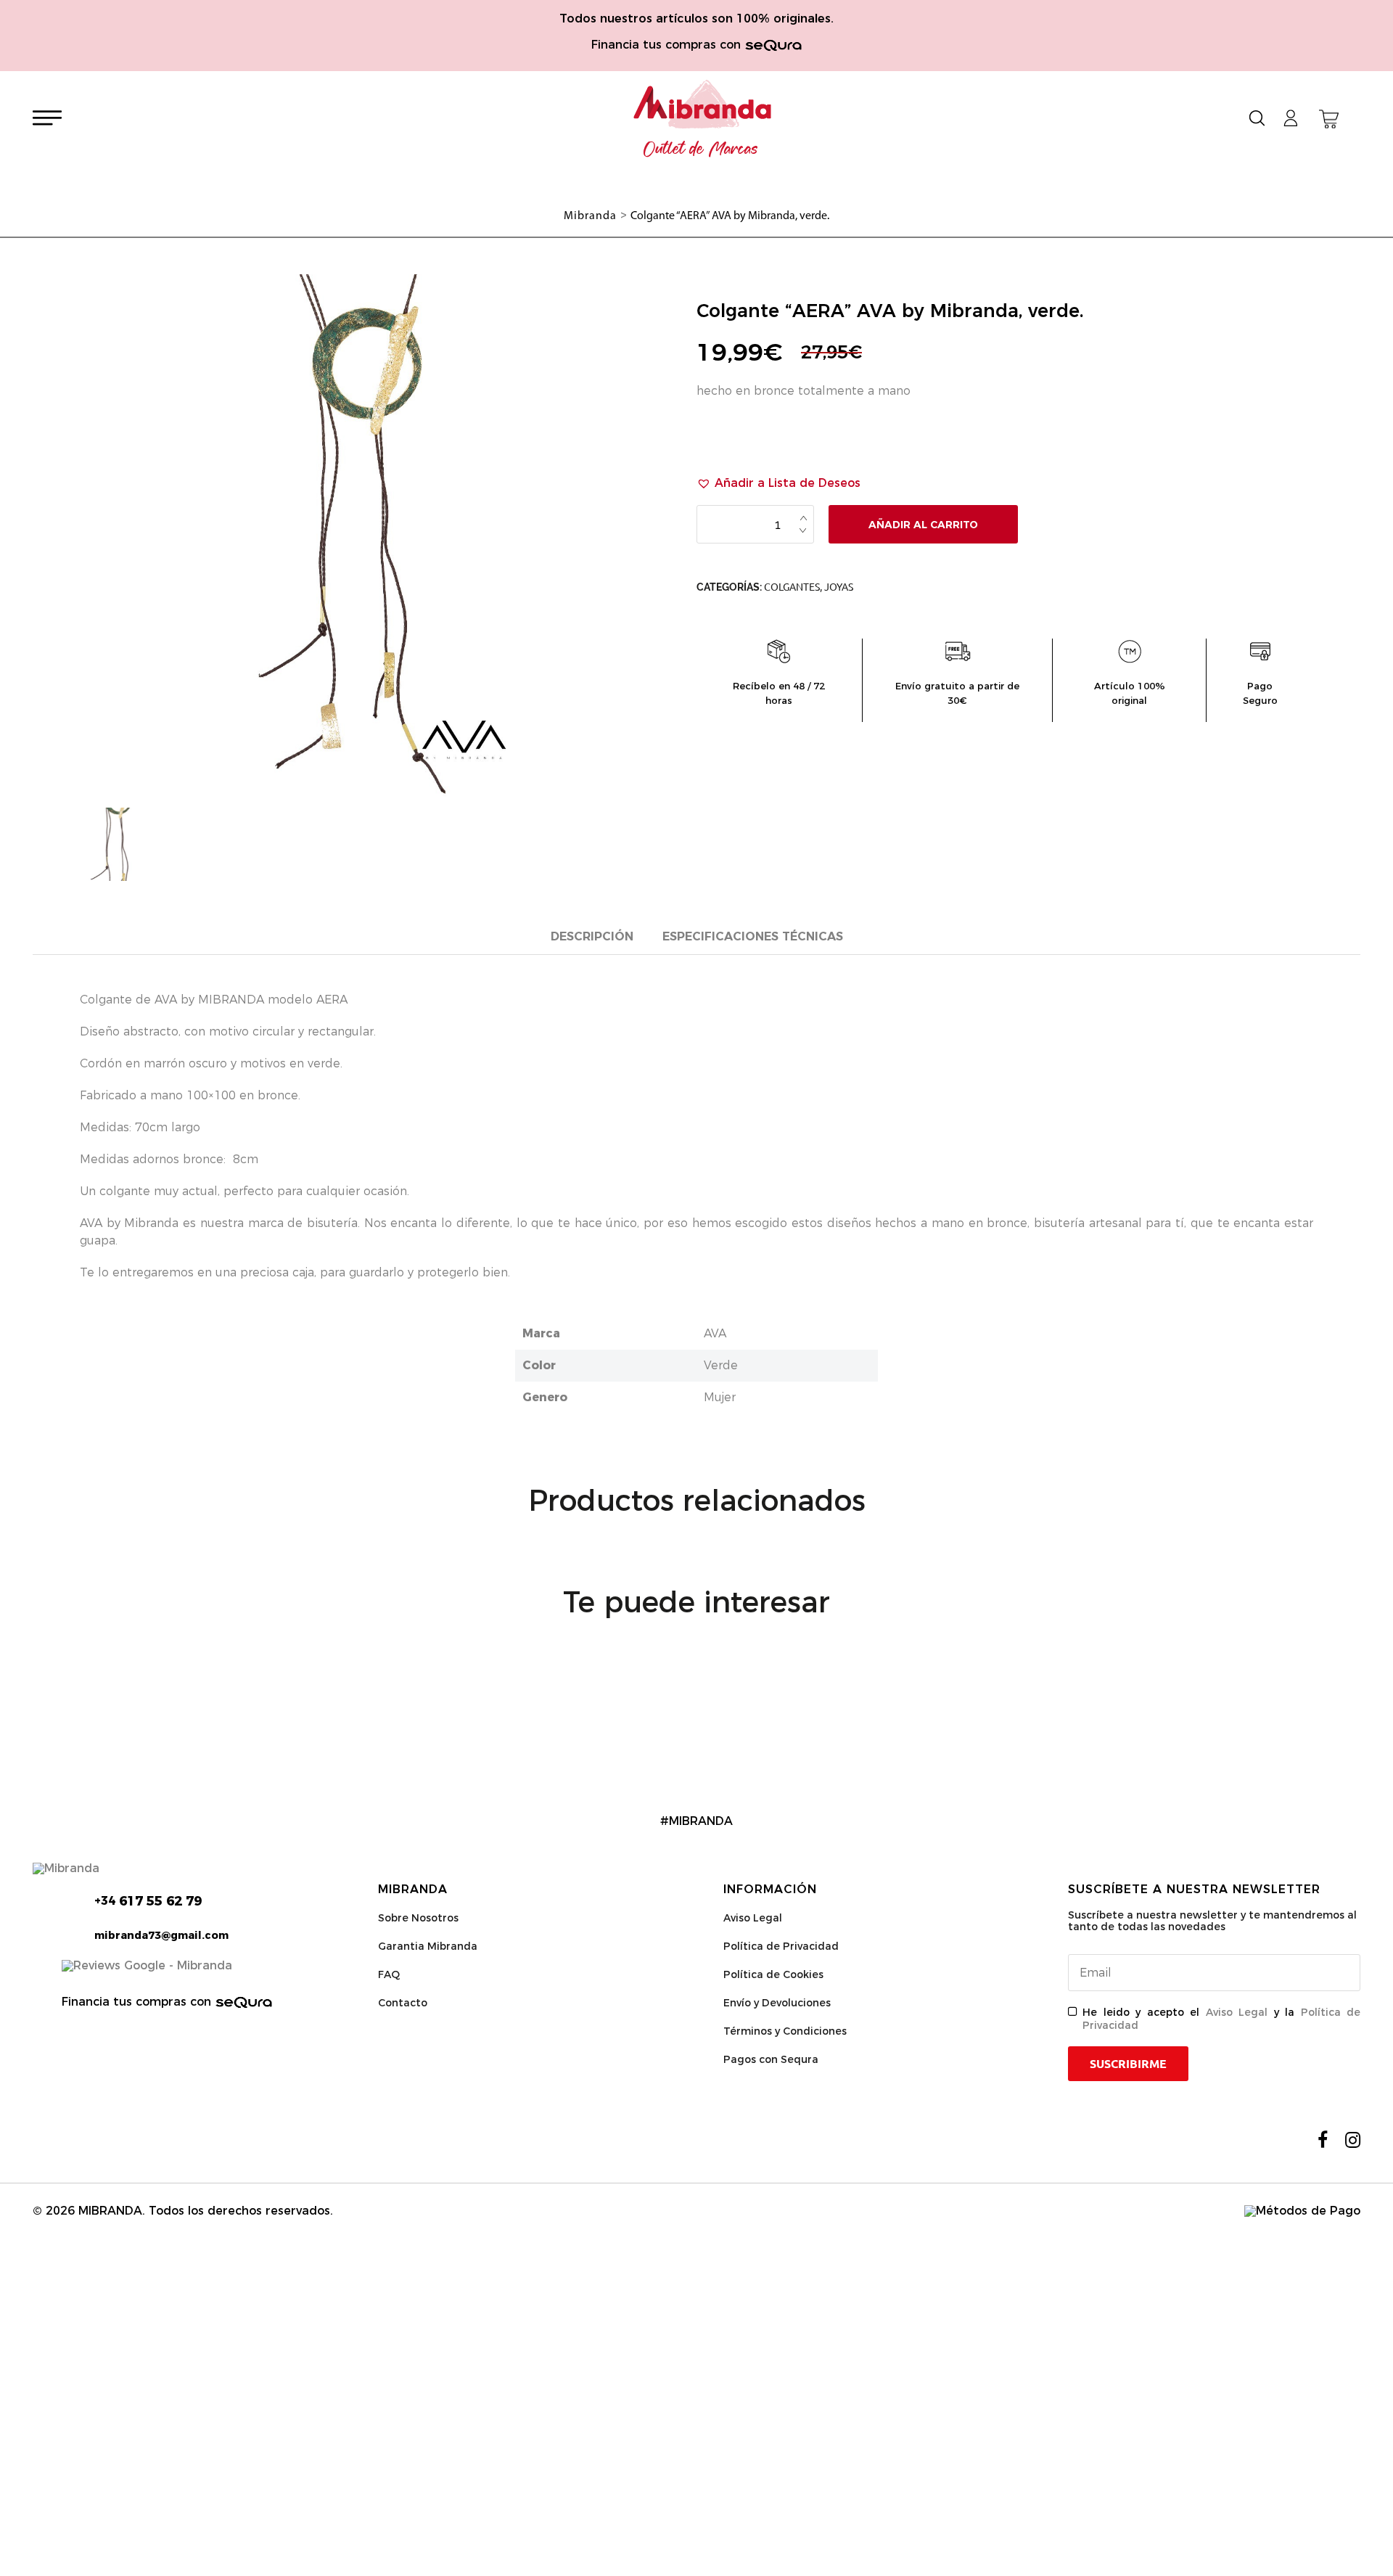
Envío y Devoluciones (777, 2003)
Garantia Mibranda (428, 1946)
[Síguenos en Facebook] (1323, 2140)
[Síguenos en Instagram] (1353, 2140)
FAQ (389, 1974)
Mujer (720, 1397)
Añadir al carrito (923, 525)
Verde (721, 1365)
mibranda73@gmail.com (161, 1935)
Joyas (839, 587)
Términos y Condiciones (785, 2031)
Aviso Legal (753, 1918)
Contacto (403, 2003)
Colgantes (792, 587)
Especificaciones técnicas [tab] (753, 936)
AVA (715, 1333)
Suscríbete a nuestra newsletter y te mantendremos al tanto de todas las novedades (1212, 1921)
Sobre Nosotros (418, 1918)
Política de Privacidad (781, 1946)
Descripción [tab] (592, 936)
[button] (778, 483)
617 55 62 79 (148, 1901)
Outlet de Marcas (701, 149)
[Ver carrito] (1329, 119)
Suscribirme (1128, 2064)
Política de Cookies (773, 1974)
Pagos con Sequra (771, 2059)
